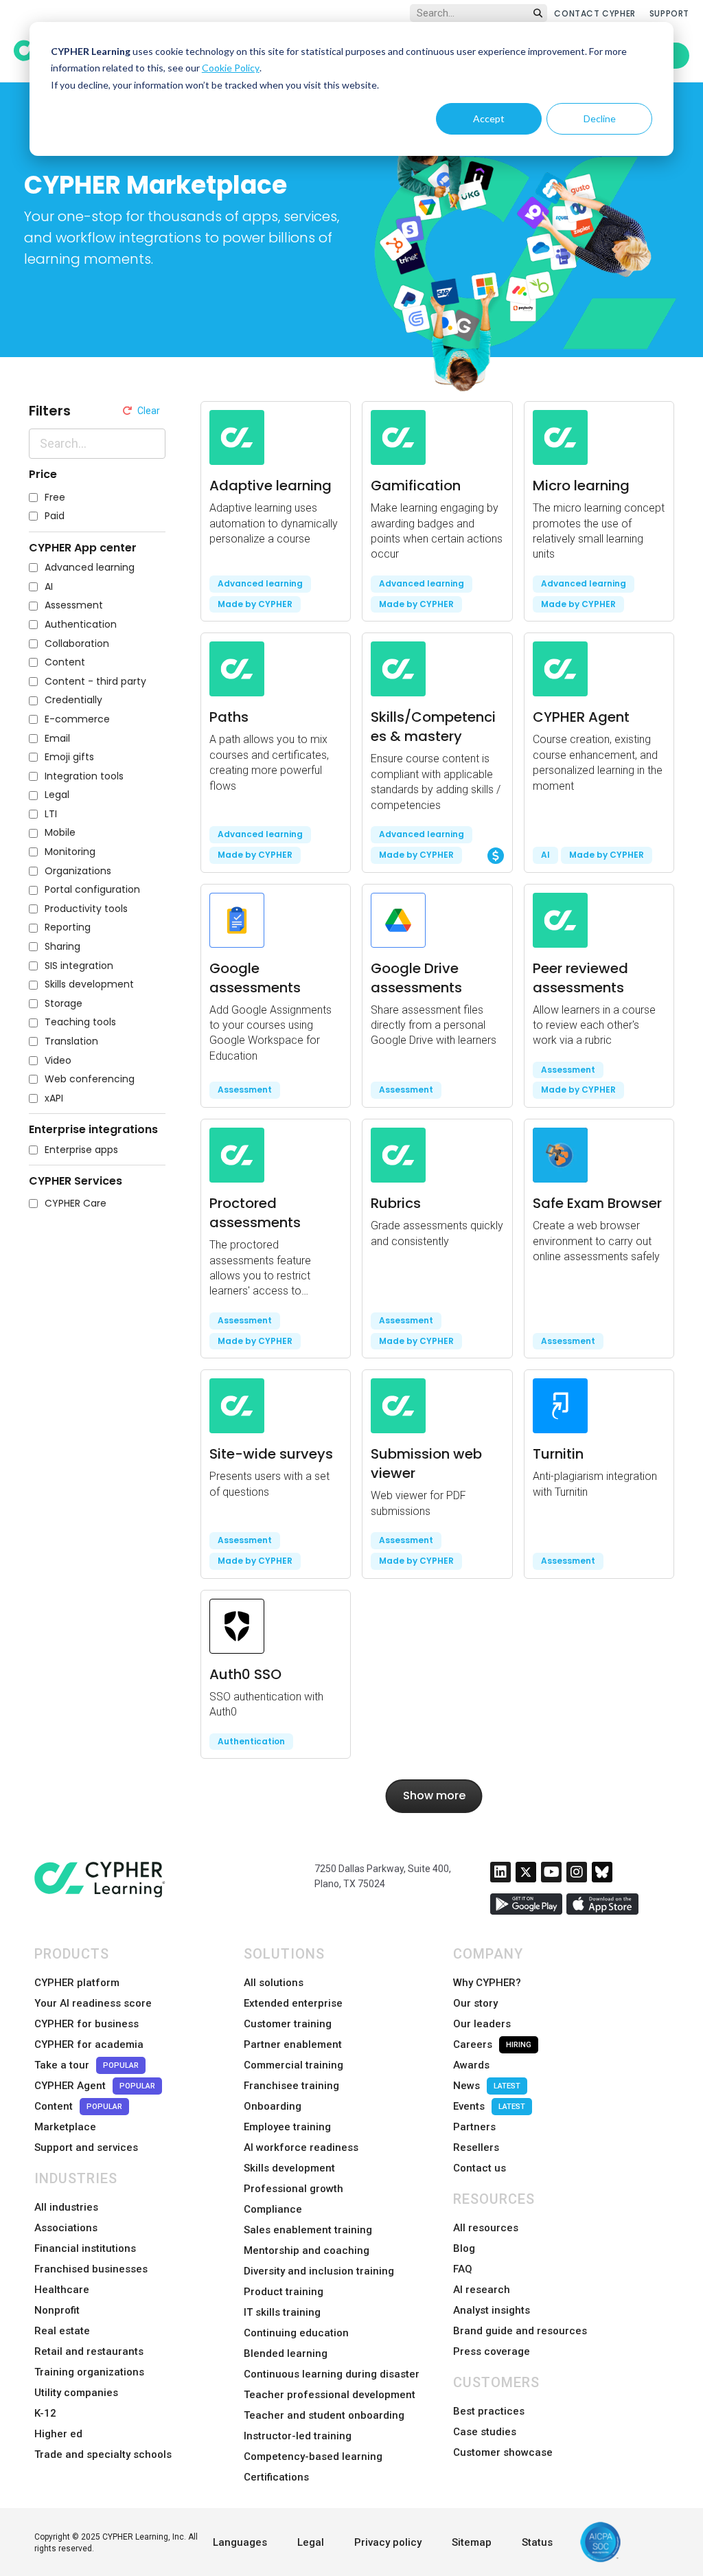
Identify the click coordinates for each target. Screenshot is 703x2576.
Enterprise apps (81, 1150)
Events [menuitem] (489, 2106)
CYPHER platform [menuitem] (77, 1983)
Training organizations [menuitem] (89, 2372)
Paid (55, 516)
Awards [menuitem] (471, 2065)
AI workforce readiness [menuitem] (301, 2147)
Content (65, 662)
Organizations (78, 871)
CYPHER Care (76, 1204)
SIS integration (79, 966)
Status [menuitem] (537, 2542)
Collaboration (77, 644)
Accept (489, 118)
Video (58, 1061)
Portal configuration (92, 890)
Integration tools (84, 776)
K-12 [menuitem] (45, 2413)
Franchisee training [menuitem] (291, 2086)
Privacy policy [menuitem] (388, 2542)
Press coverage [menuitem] (492, 2351)
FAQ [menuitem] (463, 2269)
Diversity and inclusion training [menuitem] (319, 2271)
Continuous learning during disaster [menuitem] (332, 2374)
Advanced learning (90, 568)
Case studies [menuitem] (485, 2432)
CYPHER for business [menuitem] (87, 2024)
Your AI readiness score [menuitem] (93, 2003)
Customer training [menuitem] (288, 2024)
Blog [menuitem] (464, 2248)
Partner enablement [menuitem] (293, 2044)
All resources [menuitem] (486, 2228)
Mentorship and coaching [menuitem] (307, 2250)
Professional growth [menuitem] (293, 2189)
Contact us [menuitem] (480, 2168)
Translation (71, 1041)
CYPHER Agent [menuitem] (95, 2086)
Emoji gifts (69, 757)
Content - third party (95, 682)
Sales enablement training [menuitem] (308, 2230)
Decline (600, 118)
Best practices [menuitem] (489, 2411)
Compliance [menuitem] (273, 2209)
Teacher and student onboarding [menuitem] (324, 2415)
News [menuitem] (487, 2086)
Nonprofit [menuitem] (57, 2310)
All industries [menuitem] (66, 2207)
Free (55, 498)
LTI (51, 814)
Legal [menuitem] (311, 2542)
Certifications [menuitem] (276, 2477)
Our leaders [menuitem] (482, 2024)
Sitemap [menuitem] (472, 2542)
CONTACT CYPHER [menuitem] (595, 13)
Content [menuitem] (78, 2106)
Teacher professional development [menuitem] (330, 2395)
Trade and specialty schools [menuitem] (103, 2454)
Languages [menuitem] (240, 2542)
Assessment (74, 605)
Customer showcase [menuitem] (503, 2452)
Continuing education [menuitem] (296, 2333)
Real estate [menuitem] (62, 2331)
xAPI (54, 1098)
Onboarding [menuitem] (273, 2106)
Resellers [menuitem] (476, 2147)
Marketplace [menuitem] (65, 2127)
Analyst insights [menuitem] (492, 2310)
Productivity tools (86, 909)
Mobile (60, 833)
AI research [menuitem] (482, 2290)
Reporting (68, 927)
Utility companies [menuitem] (76, 2393)
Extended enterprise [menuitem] (293, 2003)
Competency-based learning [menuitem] (313, 2457)
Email (57, 739)
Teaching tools (80, 1022)
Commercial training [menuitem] (293, 2065)
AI (49, 587)
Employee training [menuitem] (287, 2127)
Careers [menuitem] (492, 2044)
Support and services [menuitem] (86, 2147)
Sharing (62, 947)
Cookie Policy (231, 68)
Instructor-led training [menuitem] (298, 2436)
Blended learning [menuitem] (286, 2353)
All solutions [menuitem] (274, 1983)
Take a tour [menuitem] (87, 2065)
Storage (64, 1004)
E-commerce (77, 719)
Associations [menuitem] (66, 2228)
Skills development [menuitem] (289, 2168)
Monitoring (70, 852)
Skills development (89, 984)
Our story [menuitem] (475, 2003)
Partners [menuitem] (474, 2127)
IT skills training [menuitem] (282, 2312)
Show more (434, 1796)
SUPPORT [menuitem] (669, 13)
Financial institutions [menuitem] (85, 2248)
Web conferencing (90, 1079)
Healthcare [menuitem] (62, 2290)
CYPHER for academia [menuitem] (89, 2044)
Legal (57, 795)
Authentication (81, 625)
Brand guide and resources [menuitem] (520, 2331)
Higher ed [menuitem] (58, 2434)
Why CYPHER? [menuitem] (487, 1983)
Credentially (73, 700)
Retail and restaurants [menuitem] (89, 2351)
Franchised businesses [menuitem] (91, 2269)
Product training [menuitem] (284, 2292)
